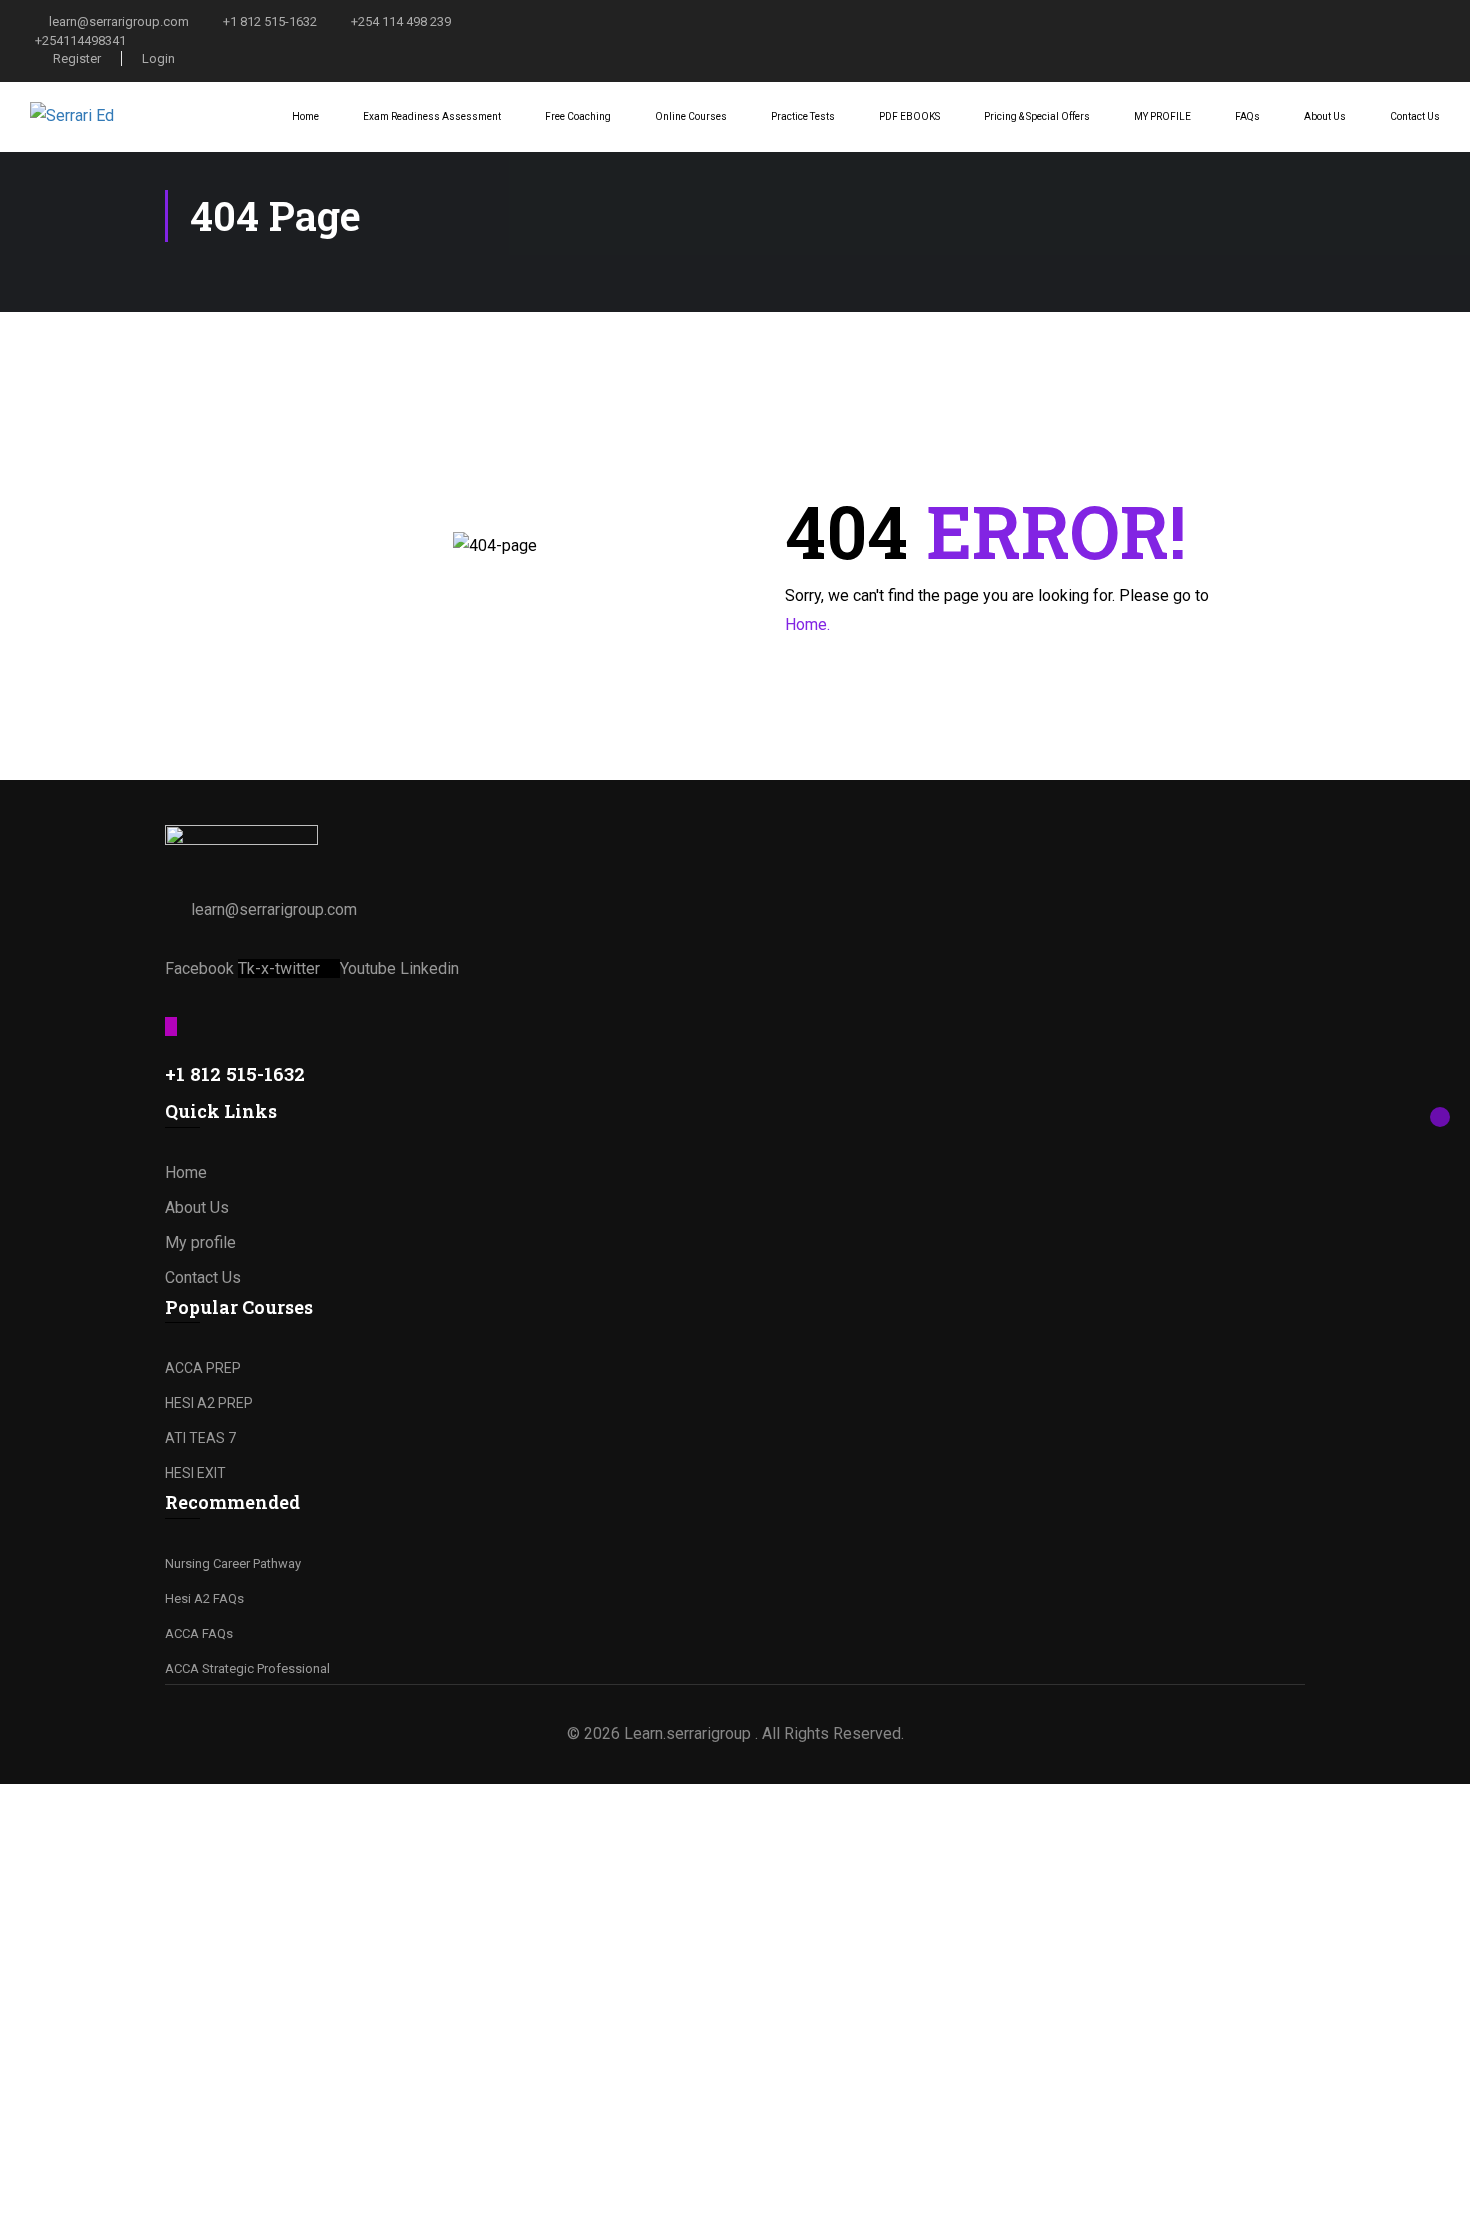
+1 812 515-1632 (270, 21)
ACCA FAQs (199, 1633)
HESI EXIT (195, 1473)
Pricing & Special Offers (1037, 116)
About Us (1325, 116)
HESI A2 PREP (209, 1403)
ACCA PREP (203, 1368)
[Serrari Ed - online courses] (105, 116)
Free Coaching (578, 116)
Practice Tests (803, 116)
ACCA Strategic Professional (247, 1668)
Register (77, 58)
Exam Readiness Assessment (432, 116)
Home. (807, 624)
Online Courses (691, 116)
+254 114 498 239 (401, 21)
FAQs (1247, 116)
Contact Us (1415, 116)
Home (305, 116)
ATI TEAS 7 (200, 1438)
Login (158, 58)
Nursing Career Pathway (233, 1563)
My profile (200, 1242)
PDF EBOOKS (909, 116)
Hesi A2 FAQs (204, 1598)
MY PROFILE (1162, 116)
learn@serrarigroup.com (119, 21)
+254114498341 (80, 40)
